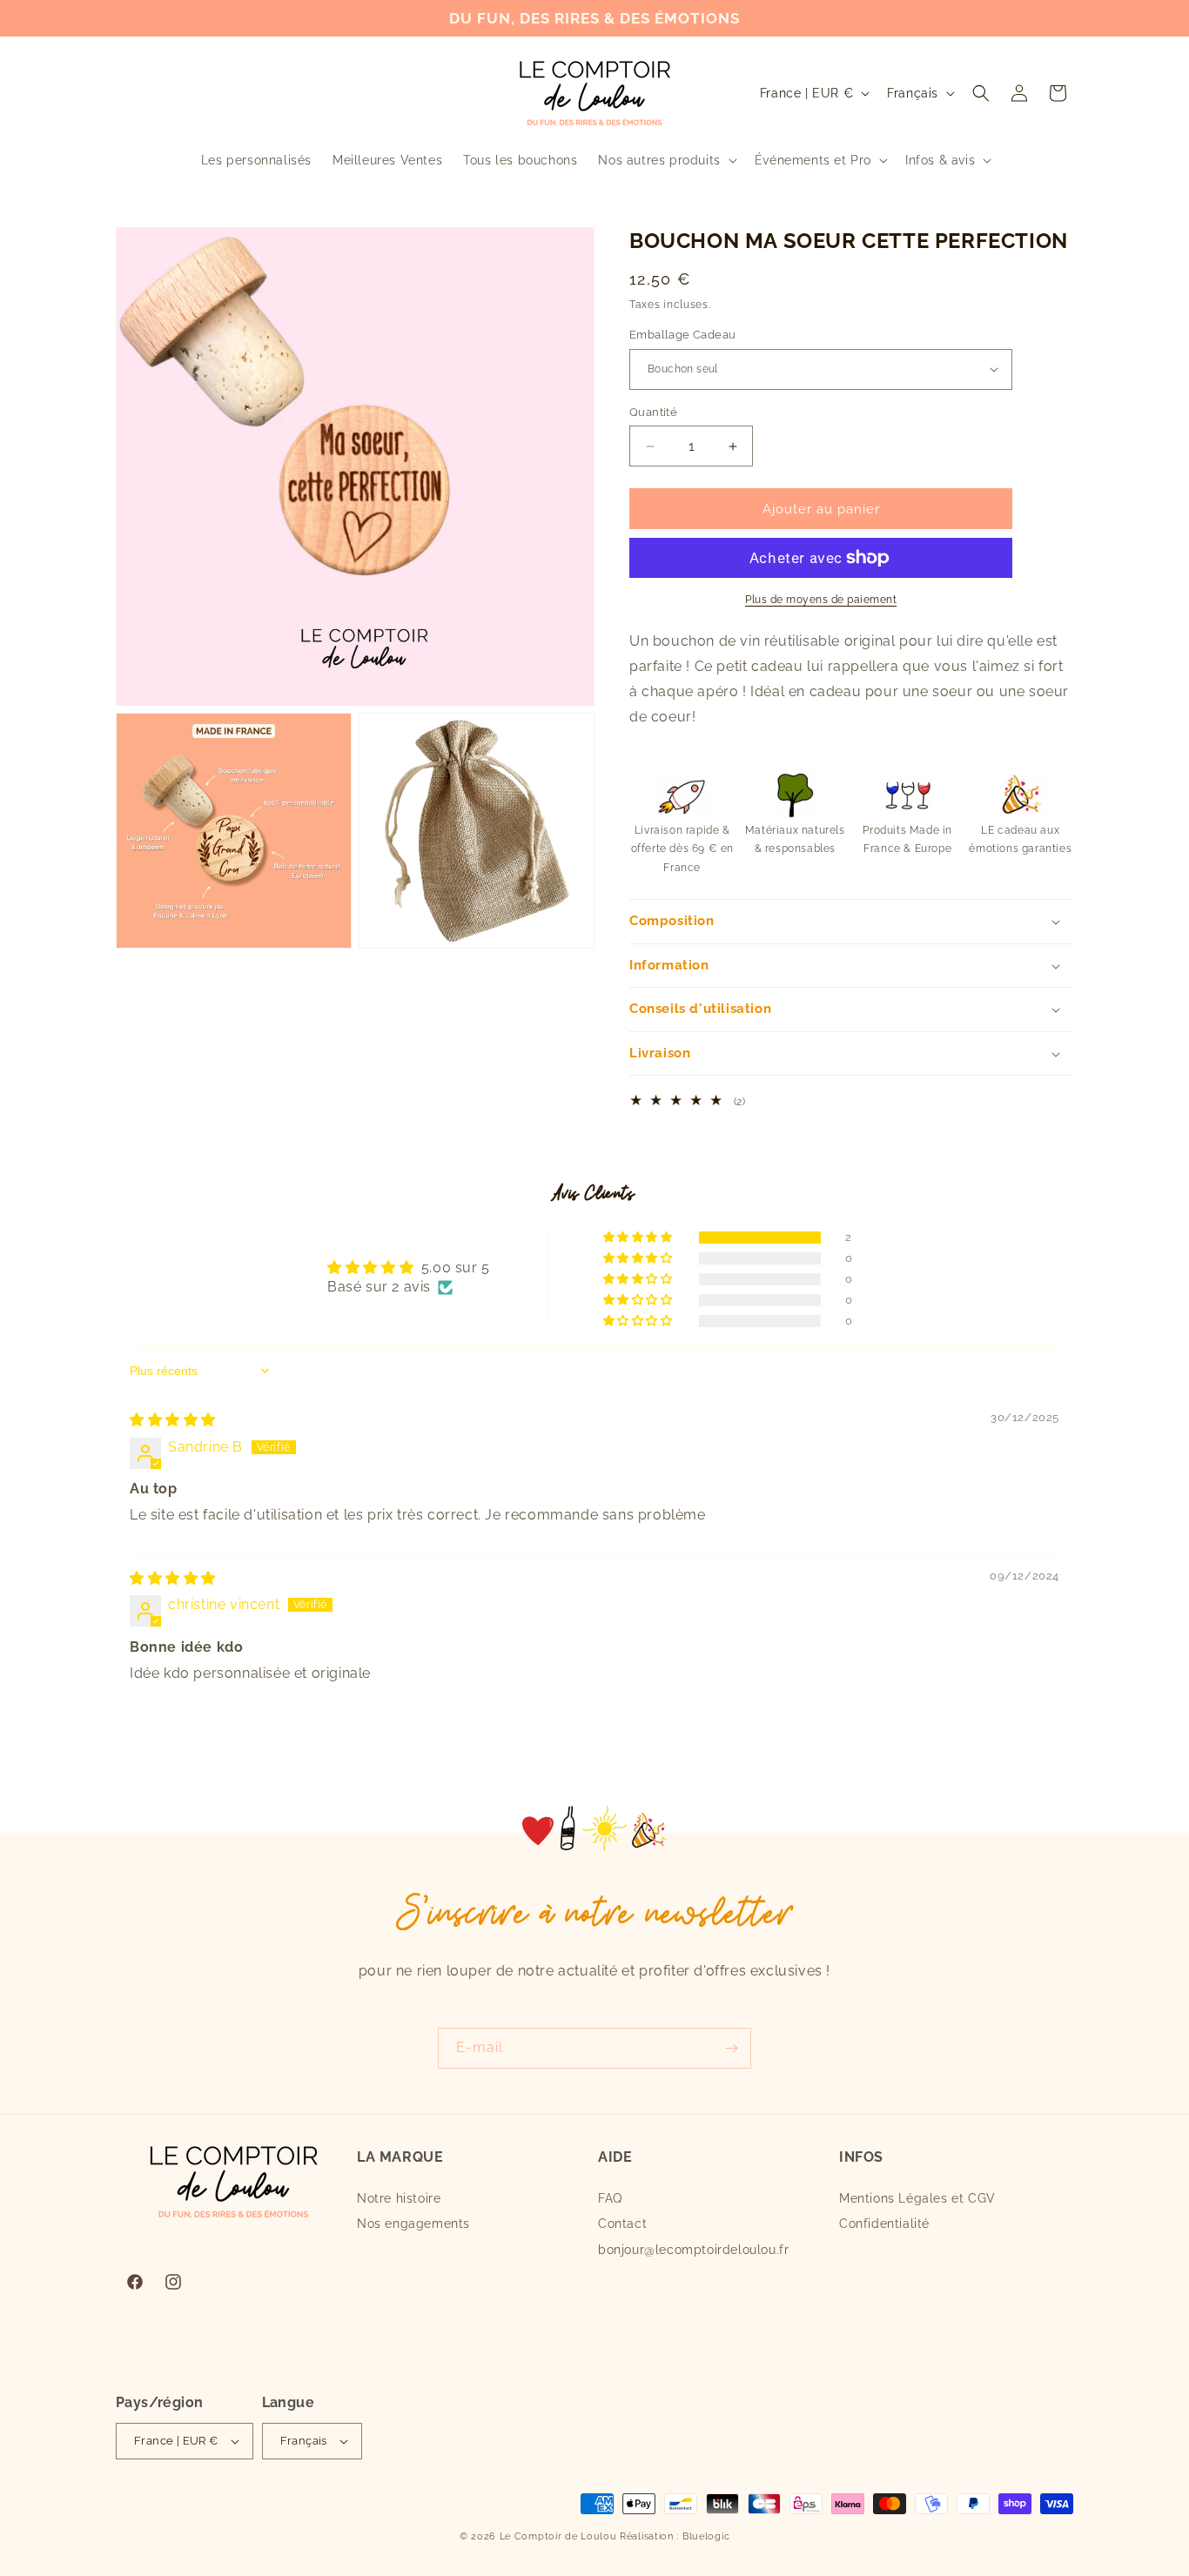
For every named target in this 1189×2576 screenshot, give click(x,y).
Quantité (653, 412)
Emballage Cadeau (682, 335)
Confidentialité (884, 2224)
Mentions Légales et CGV (917, 2198)
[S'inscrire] (731, 2048)
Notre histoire (399, 2198)
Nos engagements (413, 2224)
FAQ (610, 2198)
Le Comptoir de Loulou (558, 2536)
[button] (665, 160)
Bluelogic (706, 2536)
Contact (622, 2224)
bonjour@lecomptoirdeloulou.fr (693, 2250)
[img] (173, 1420)
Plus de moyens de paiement (821, 600)
